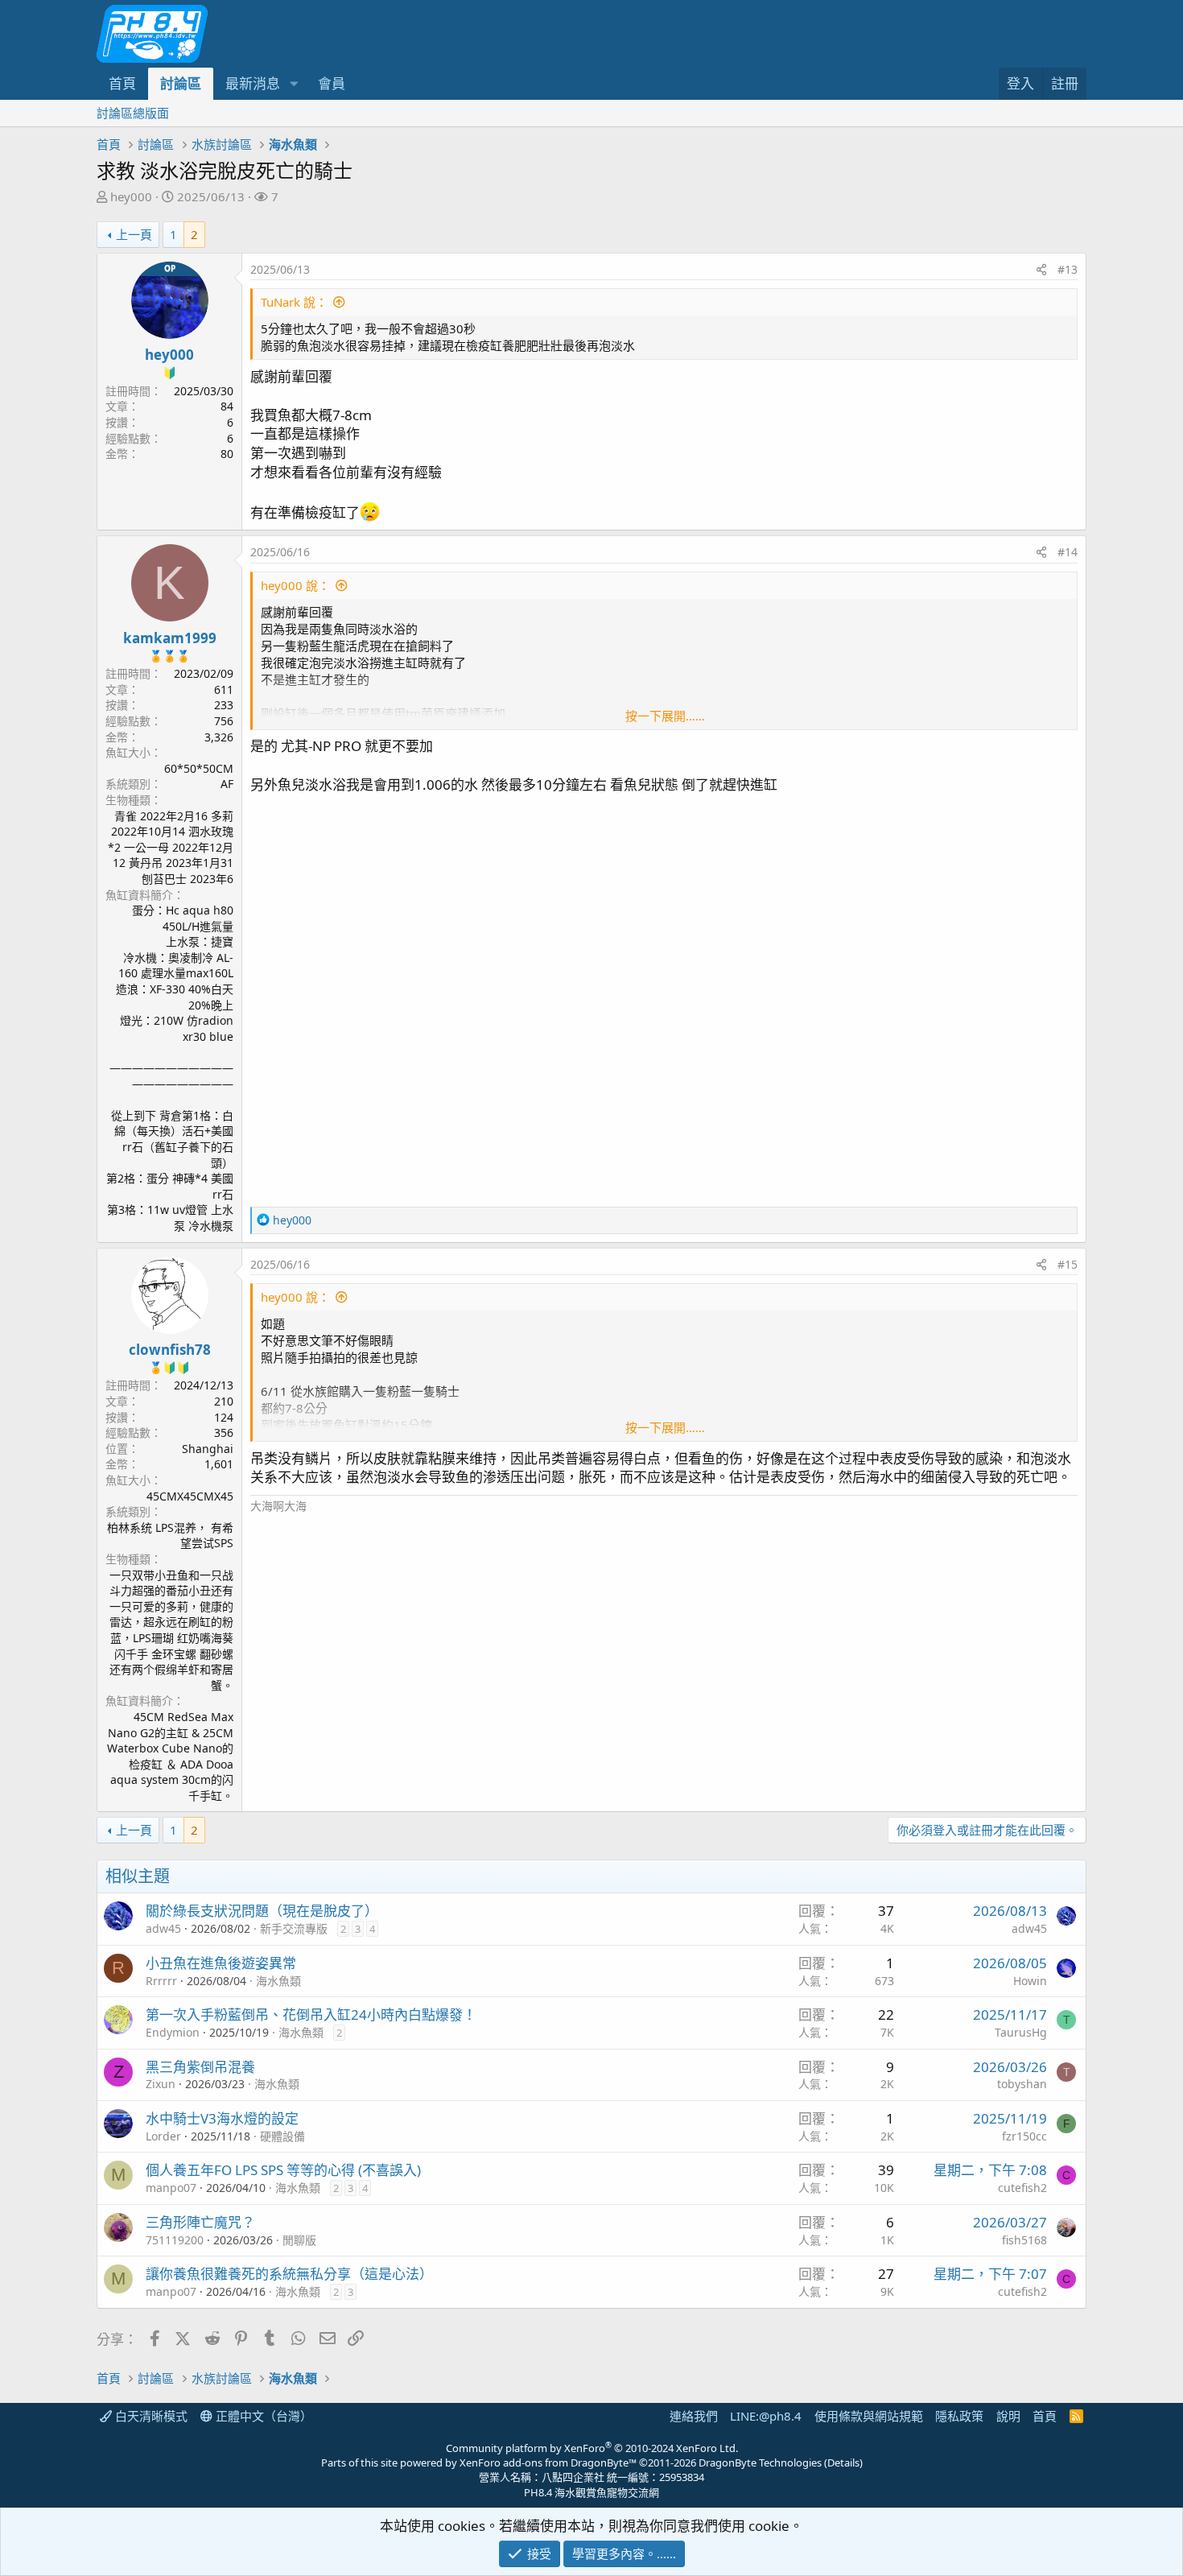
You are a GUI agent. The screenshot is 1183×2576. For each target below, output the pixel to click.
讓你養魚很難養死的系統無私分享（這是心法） (289, 2274)
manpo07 (171, 2188)
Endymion (173, 2032)
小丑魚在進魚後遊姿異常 (221, 1963)
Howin (1030, 1981)
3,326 (219, 737)
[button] (294, 84)
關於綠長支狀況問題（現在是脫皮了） (262, 1911)
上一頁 (134, 234)
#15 (1068, 1264)
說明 (1008, 2416)
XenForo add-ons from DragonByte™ (548, 2462)
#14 (1068, 552)
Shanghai (208, 1449)
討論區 (181, 83)
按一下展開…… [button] (665, 716)
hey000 (131, 196)
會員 (332, 83)
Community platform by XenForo (592, 2448)
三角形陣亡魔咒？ (200, 2222)
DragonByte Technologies (760, 2462)
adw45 (163, 1928)
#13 (1068, 269)
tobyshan (1022, 2084)
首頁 (122, 83)
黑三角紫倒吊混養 (200, 2067)
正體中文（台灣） (262, 2416)
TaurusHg (1021, 2032)
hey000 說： (295, 585)
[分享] (1041, 270)
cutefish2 (1022, 2188)
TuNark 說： (294, 302)
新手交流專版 (294, 1928)
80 (227, 454)
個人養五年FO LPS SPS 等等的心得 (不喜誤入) (283, 2170)
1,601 (219, 1464)
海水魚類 (278, 1981)
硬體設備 (282, 2136)
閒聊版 (299, 2240)
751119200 (175, 2240)
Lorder (163, 2136)
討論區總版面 (133, 113)
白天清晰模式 (150, 2416)
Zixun (161, 2084)
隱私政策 (959, 2416)
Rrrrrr (161, 1981)
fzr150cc (1024, 2136)
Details (843, 2462)
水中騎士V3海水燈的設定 (222, 2118)
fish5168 (1024, 2240)
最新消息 (253, 83)
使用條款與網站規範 (869, 2416)
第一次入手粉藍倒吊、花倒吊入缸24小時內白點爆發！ (311, 2015)
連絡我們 (694, 2416)
